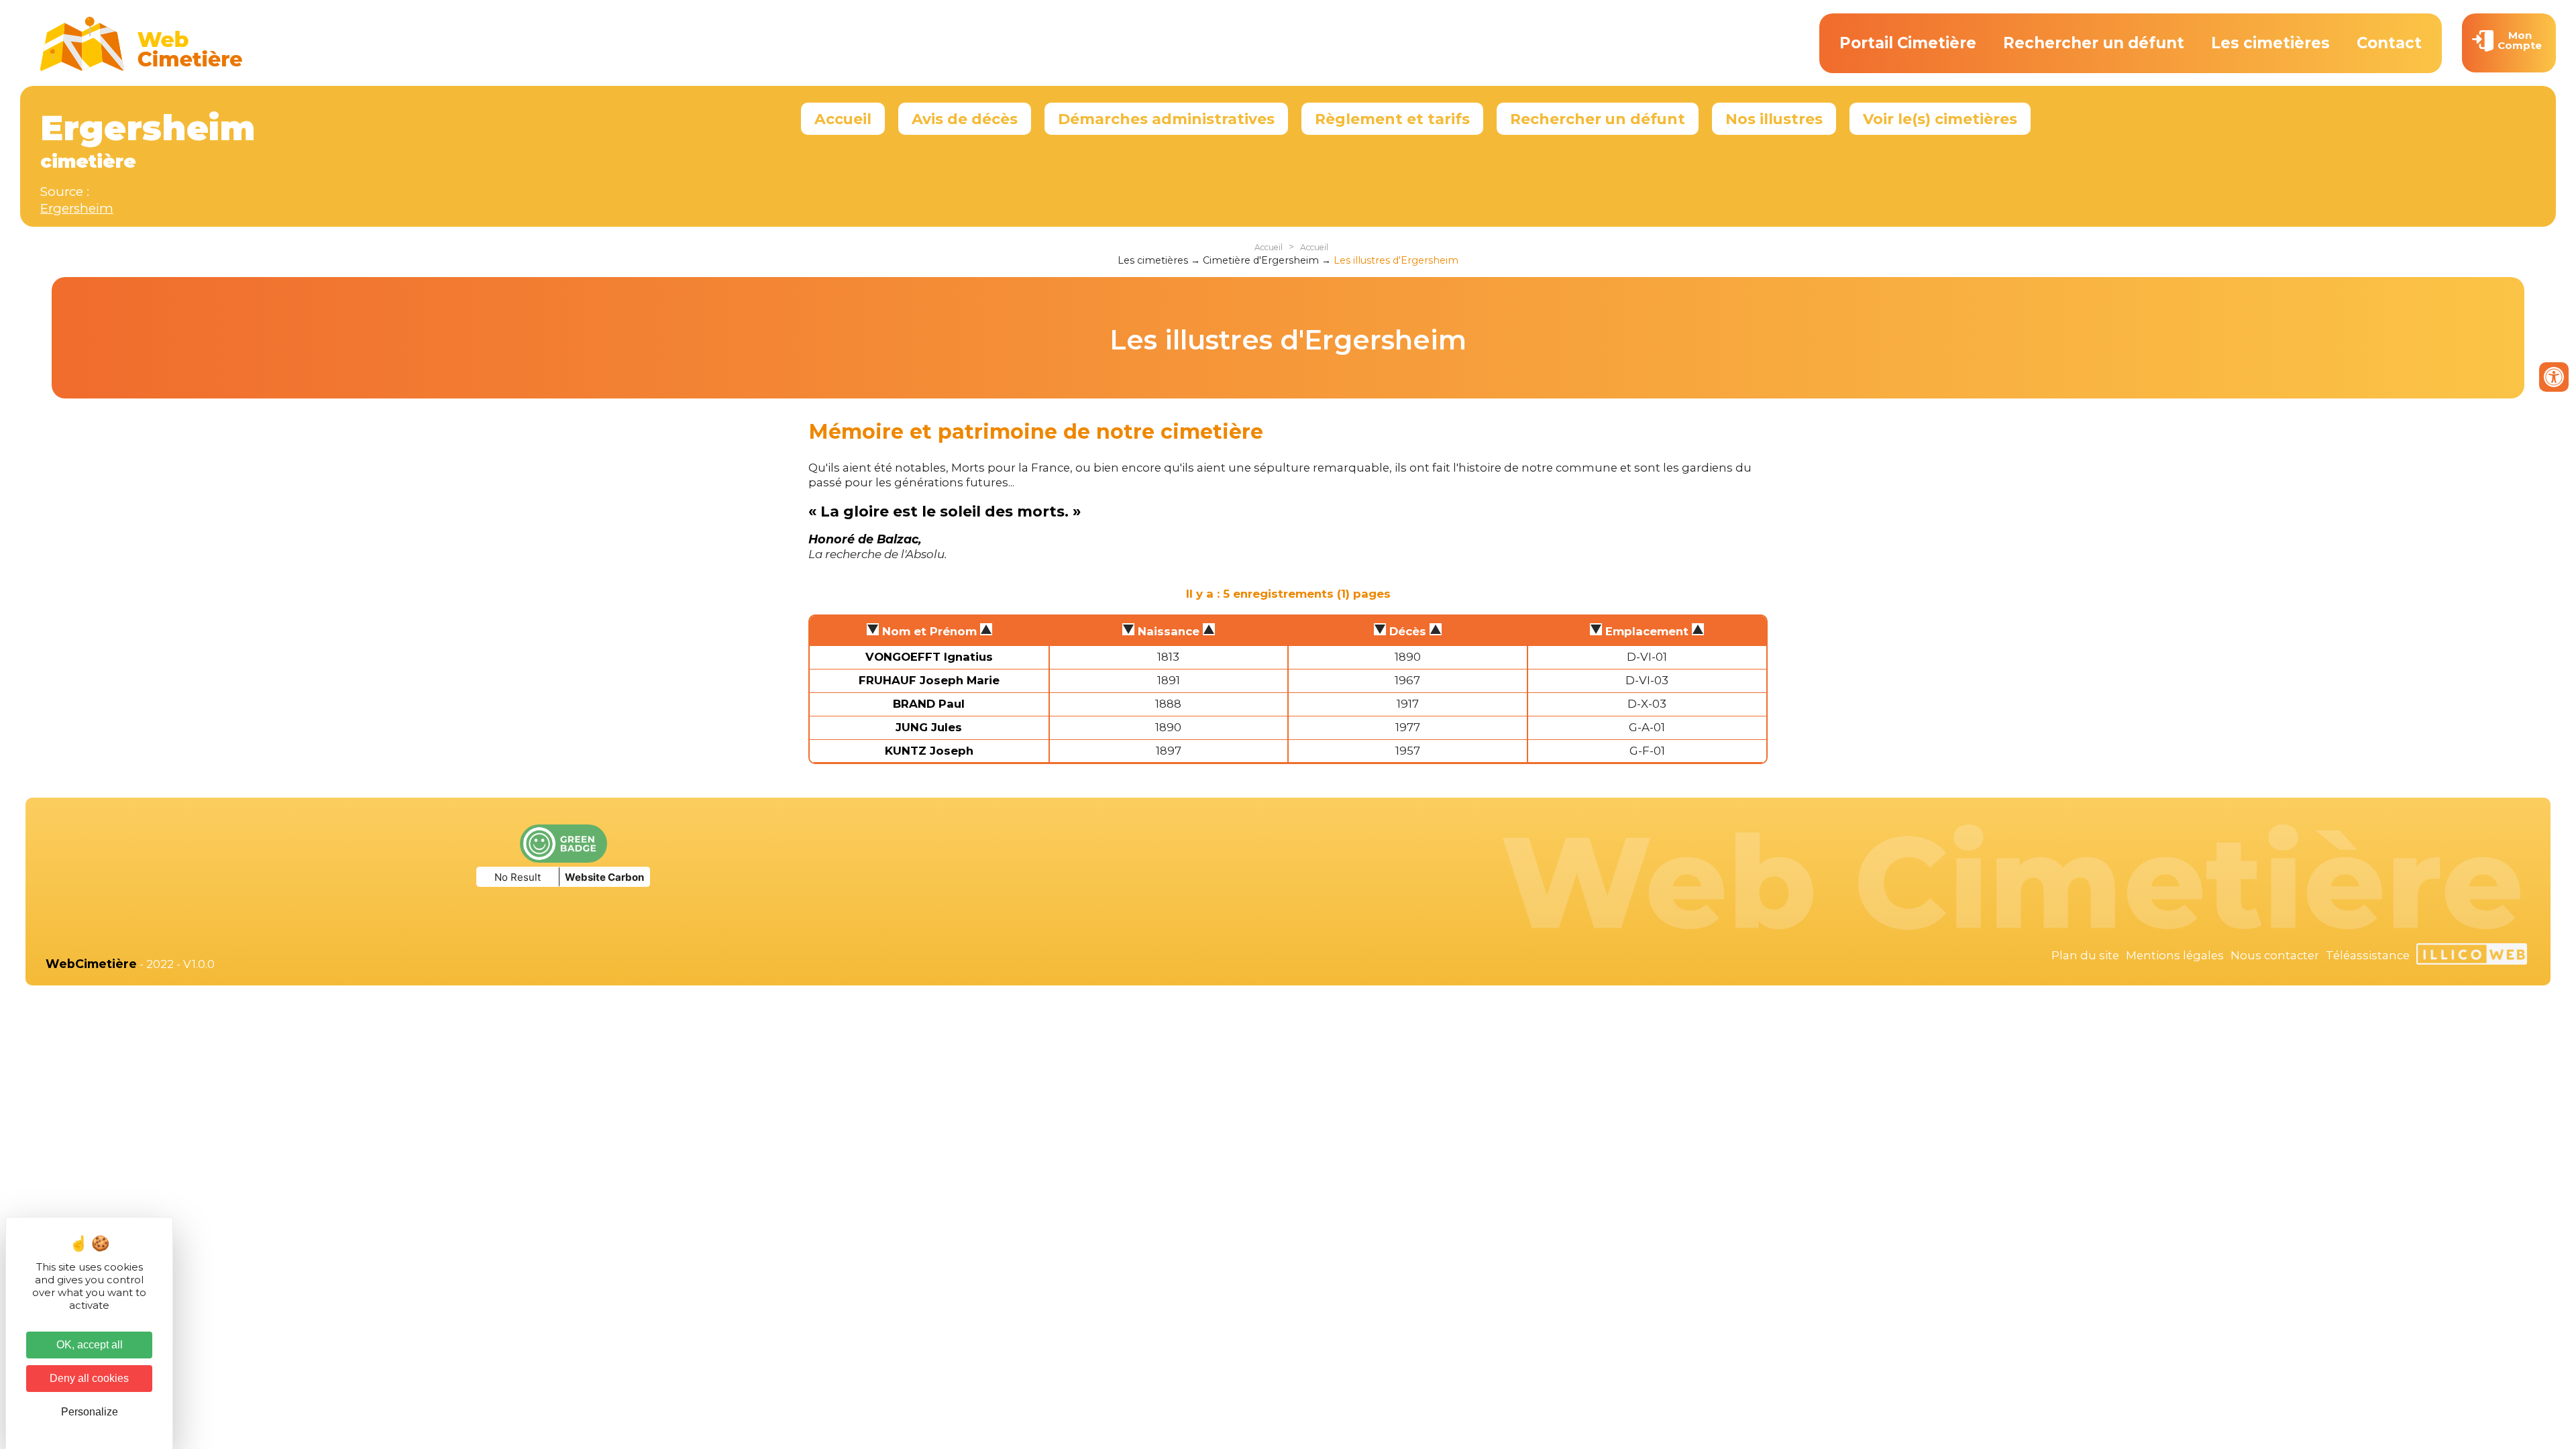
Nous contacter (2275, 955)
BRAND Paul (929, 704)
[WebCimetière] (142, 68)
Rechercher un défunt (2094, 43)
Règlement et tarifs (1392, 119)
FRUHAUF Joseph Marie (929, 680)
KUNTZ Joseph (929, 751)
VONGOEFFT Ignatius (929, 657)
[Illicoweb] (2472, 956)
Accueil (843, 119)
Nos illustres (1774, 119)
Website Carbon (604, 877)
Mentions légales (2175, 955)
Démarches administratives (1166, 119)
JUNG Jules (929, 727)
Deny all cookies (89, 1378)
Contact (2389, 43)
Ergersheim (77, 208)
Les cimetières (2270, 43)
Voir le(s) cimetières (1940, 119)
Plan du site (2085, 955)
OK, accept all (90, 1345)
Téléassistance (2368, 955)
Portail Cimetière (1908, 43)
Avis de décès (965, 119)
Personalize (90, 1412)
